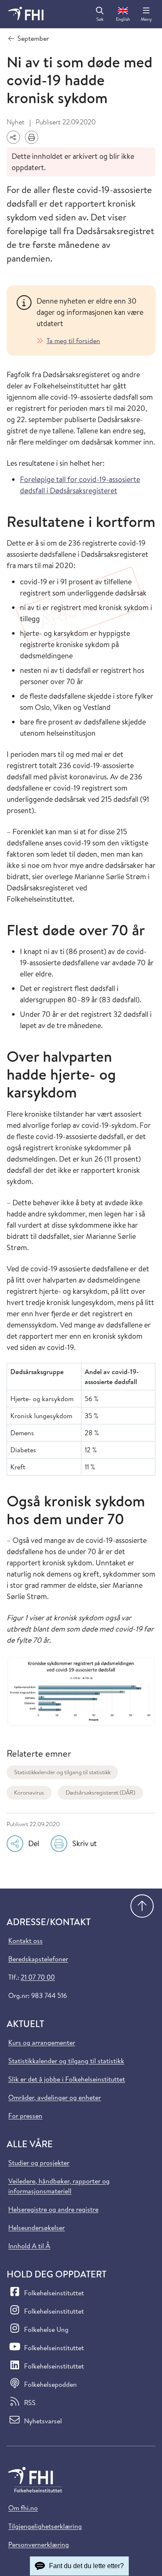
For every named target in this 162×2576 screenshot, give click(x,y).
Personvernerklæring (39, 2544)
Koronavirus (29, 1792)
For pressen (25, 2116)
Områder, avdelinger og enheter (55, 2097)
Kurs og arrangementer (42, 2042)
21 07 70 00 (38, 1977)
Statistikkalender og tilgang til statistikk (62, 1772)
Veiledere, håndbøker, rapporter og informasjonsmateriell (59, 2186)
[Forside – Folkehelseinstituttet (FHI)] (26, 14)
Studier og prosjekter (39, 2163)
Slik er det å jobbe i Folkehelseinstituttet (67, 2079)
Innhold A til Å (29, 2246)
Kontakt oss (26, 1941)
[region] (91, 320)
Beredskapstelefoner (38, 1959)
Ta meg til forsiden (73, 341)
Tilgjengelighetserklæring (45, 2526)
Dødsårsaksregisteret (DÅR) (101, 1792)
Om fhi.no (23, 2508)
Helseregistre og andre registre (53, 2209)
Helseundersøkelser (37, 2227)
